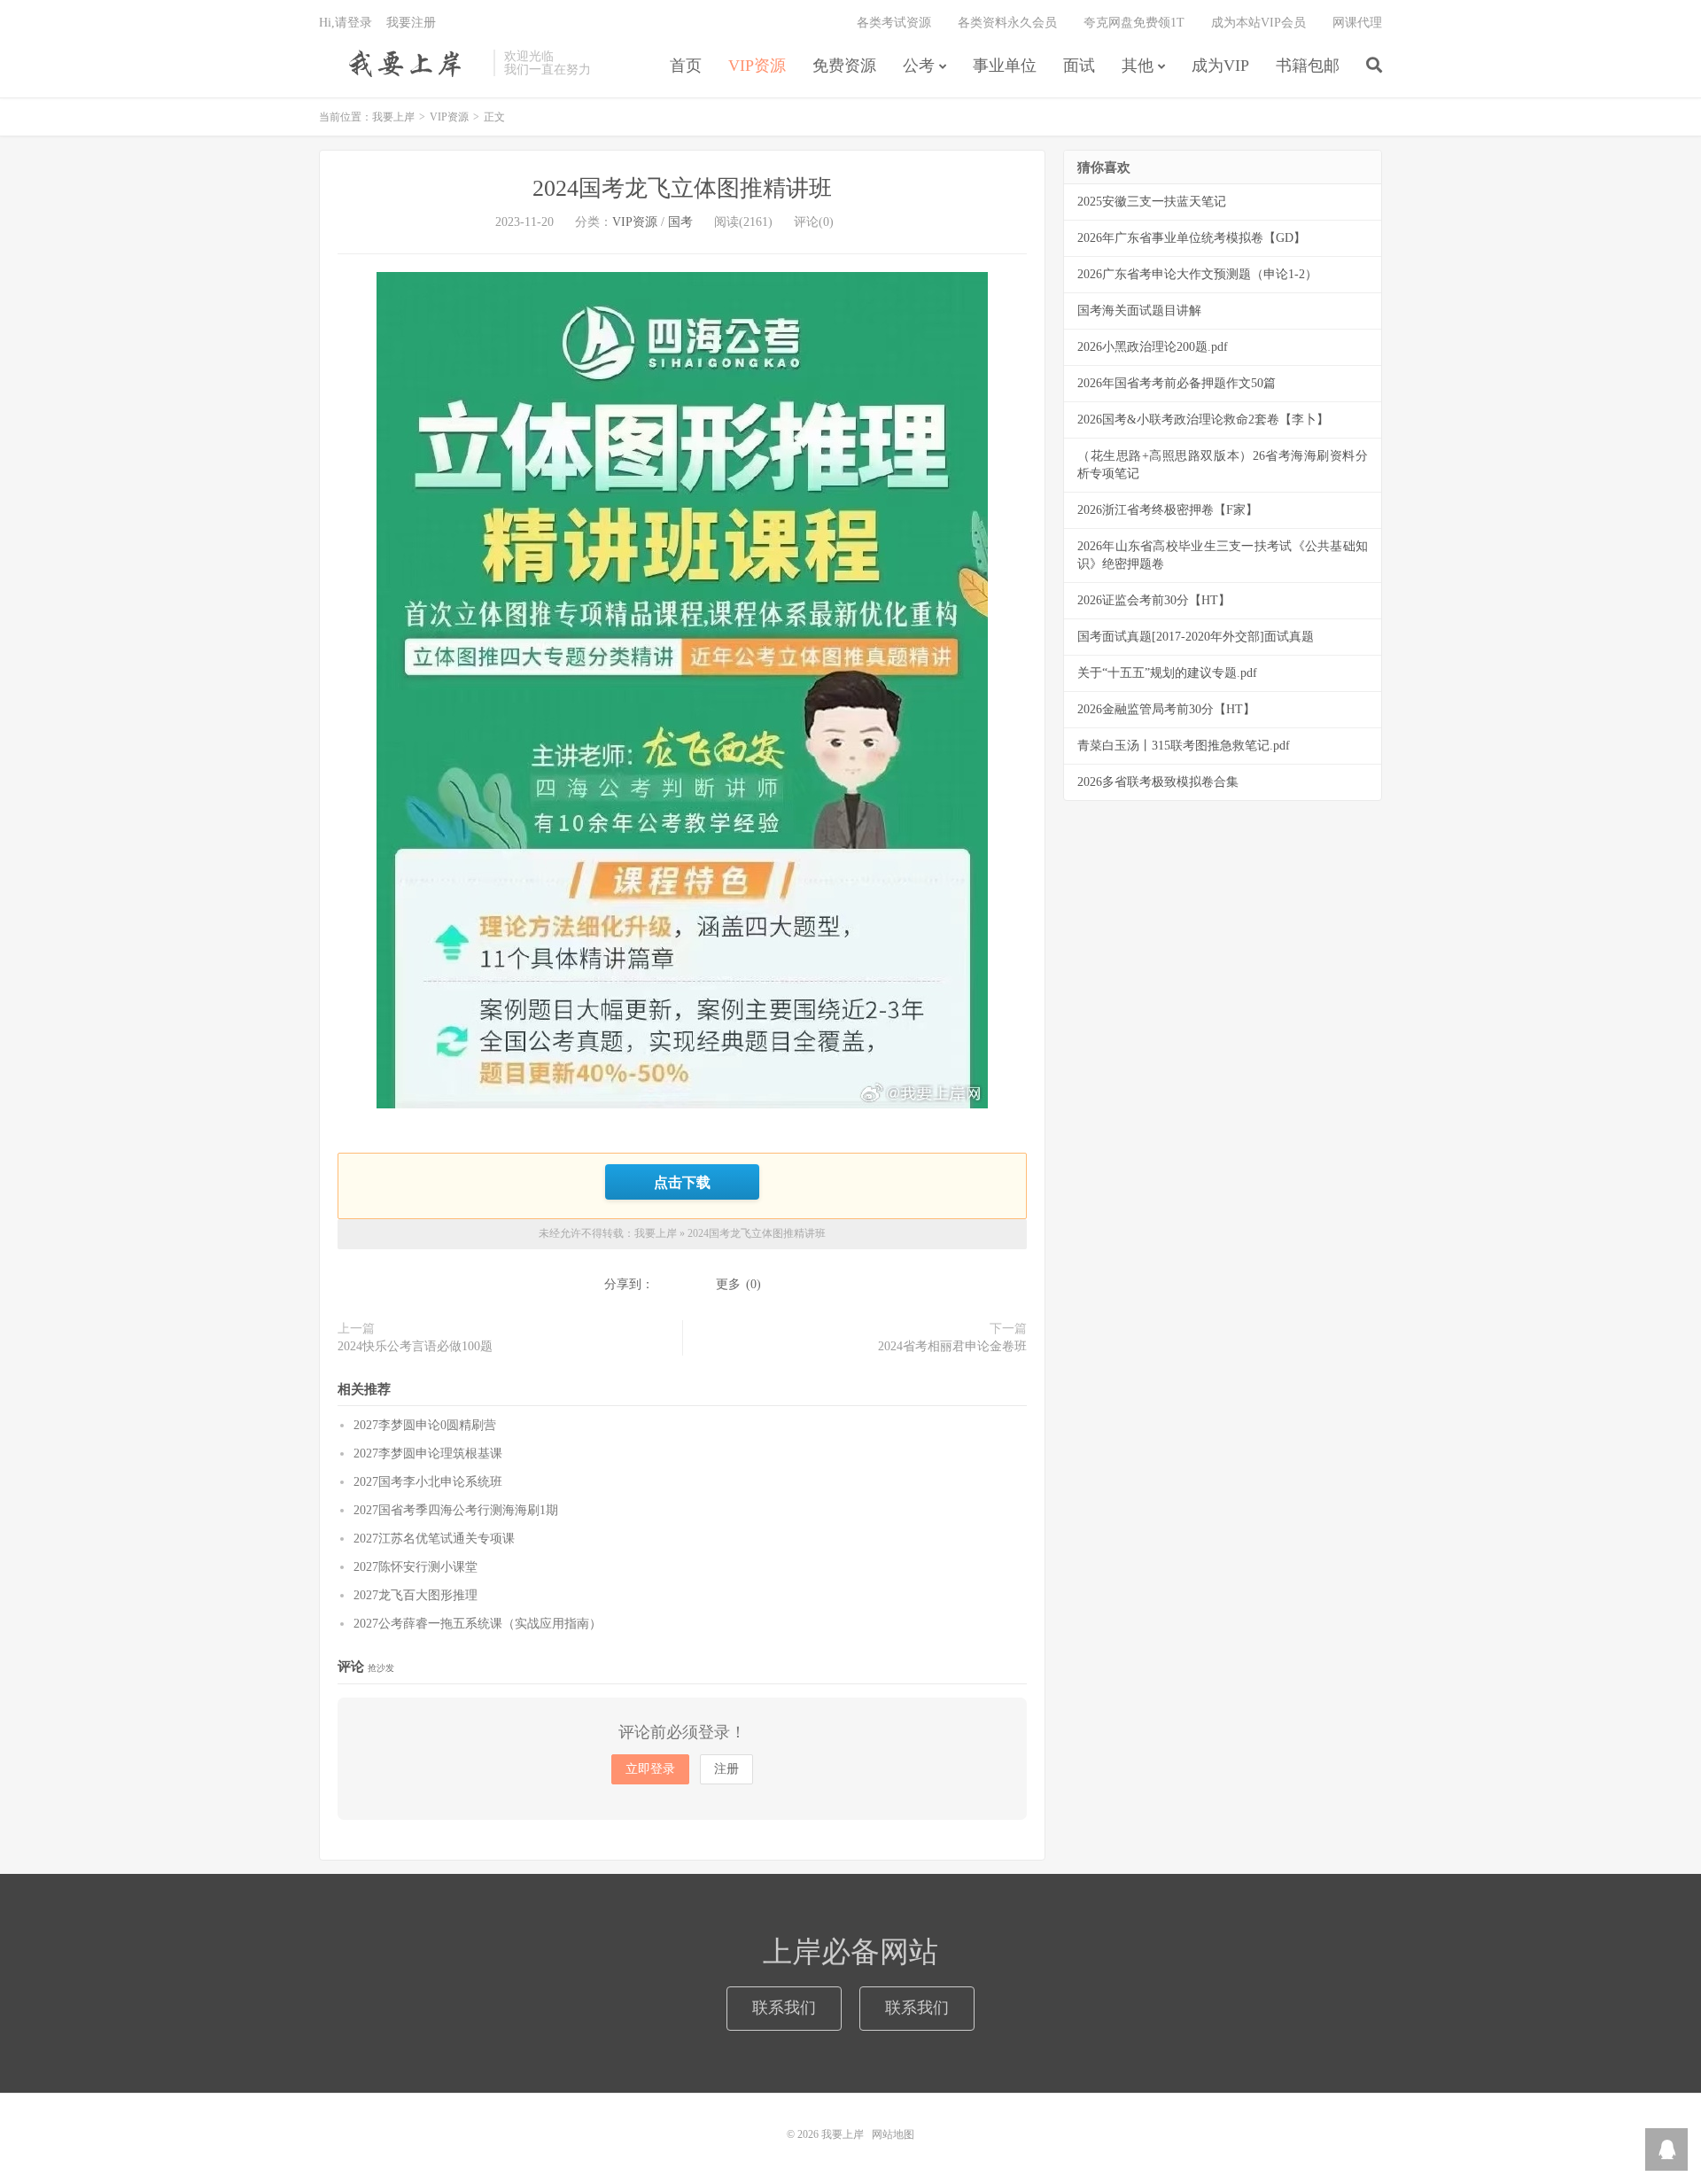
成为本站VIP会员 (1258, 23)
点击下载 (682, 1182)
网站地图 (893, 2134)
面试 (1079, 66)
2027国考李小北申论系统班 (428, 1482)
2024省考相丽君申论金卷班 (952, 1346)
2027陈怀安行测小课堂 (416, 1567)
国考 (680, 222)
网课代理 (1357, 23)
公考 (919, 66)
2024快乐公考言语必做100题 (415, 1346)
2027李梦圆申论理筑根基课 (428, 1453)
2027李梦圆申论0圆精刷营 (425, 1425)
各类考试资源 (894, 23)
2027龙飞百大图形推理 (416, 1595)
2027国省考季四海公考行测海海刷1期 (456, 1510)
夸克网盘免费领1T (1134, 23)
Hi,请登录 (346, 23)
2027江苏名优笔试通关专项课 (434, 1539)
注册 (726, 1769)
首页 (686, 66)
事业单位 (1005, 66)
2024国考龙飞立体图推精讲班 (682, 188)
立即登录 (650, 1769)
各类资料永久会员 (1007, 23)
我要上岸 (402, 63)
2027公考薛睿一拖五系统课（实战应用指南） (478, 1624)
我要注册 (411, 23)
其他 (1138, 66)
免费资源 (844, 66)
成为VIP (1220, 66)
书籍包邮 (1308, 66)
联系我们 (784, 2008)
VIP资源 (757, 66)
